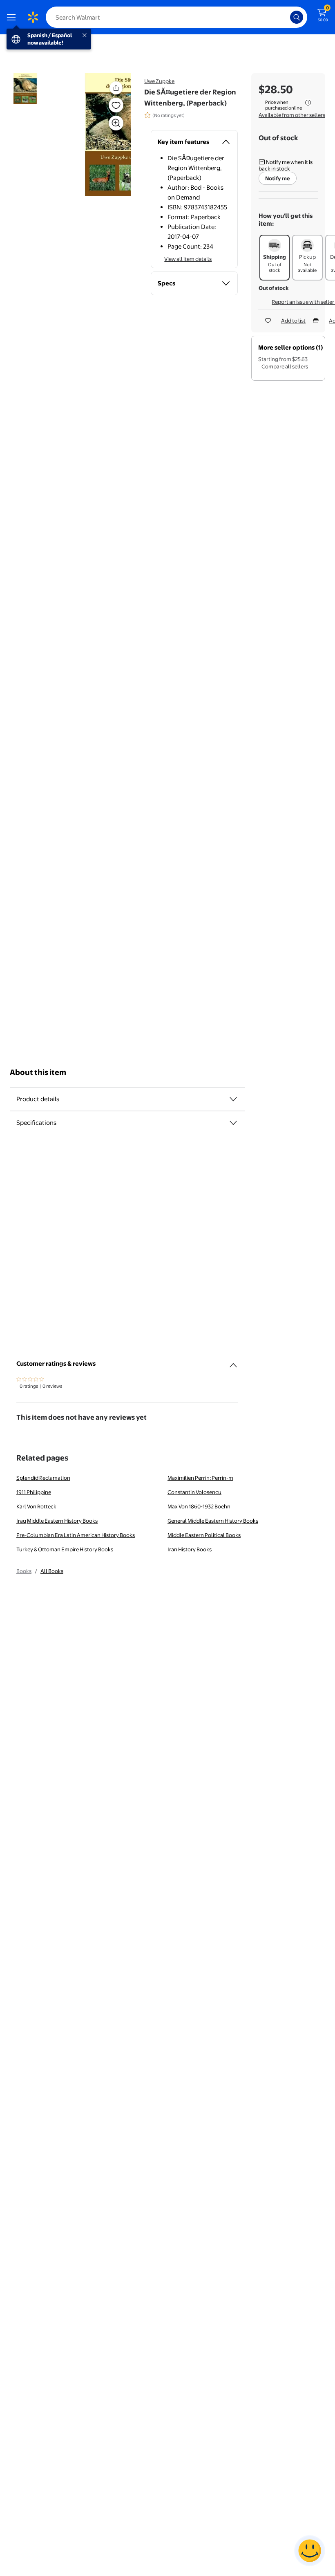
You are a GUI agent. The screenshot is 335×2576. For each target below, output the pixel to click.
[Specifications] (233, 1123)
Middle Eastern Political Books (204, 1535)
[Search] (297, 17)
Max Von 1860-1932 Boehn (199, 1506)
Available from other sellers (292, 115)
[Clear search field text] (286, 17)
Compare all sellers (285, 366)
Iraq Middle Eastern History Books (57, 1521)
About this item (38, 1072)
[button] (101, 135)
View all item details (188, 259)
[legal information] (308, 103)
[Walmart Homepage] (33, 17)
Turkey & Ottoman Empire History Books (65, 1549)
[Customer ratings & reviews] (233, 1362)
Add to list (293, 321)
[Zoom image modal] (116, 123)
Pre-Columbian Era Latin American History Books (76, 1535)
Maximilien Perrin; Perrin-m (200, 1478)
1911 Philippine (34, 1492)
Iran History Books (190, 1549)
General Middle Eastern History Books (213, 1521)
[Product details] (233, 1099)
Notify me (278, 178)
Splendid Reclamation (43, 1478)
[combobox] (176, 17)
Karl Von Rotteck (36, 1506)
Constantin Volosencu (194, 1492)
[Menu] (13, 17)
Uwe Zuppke (159, 81)
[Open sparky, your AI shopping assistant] (310, 2551)
